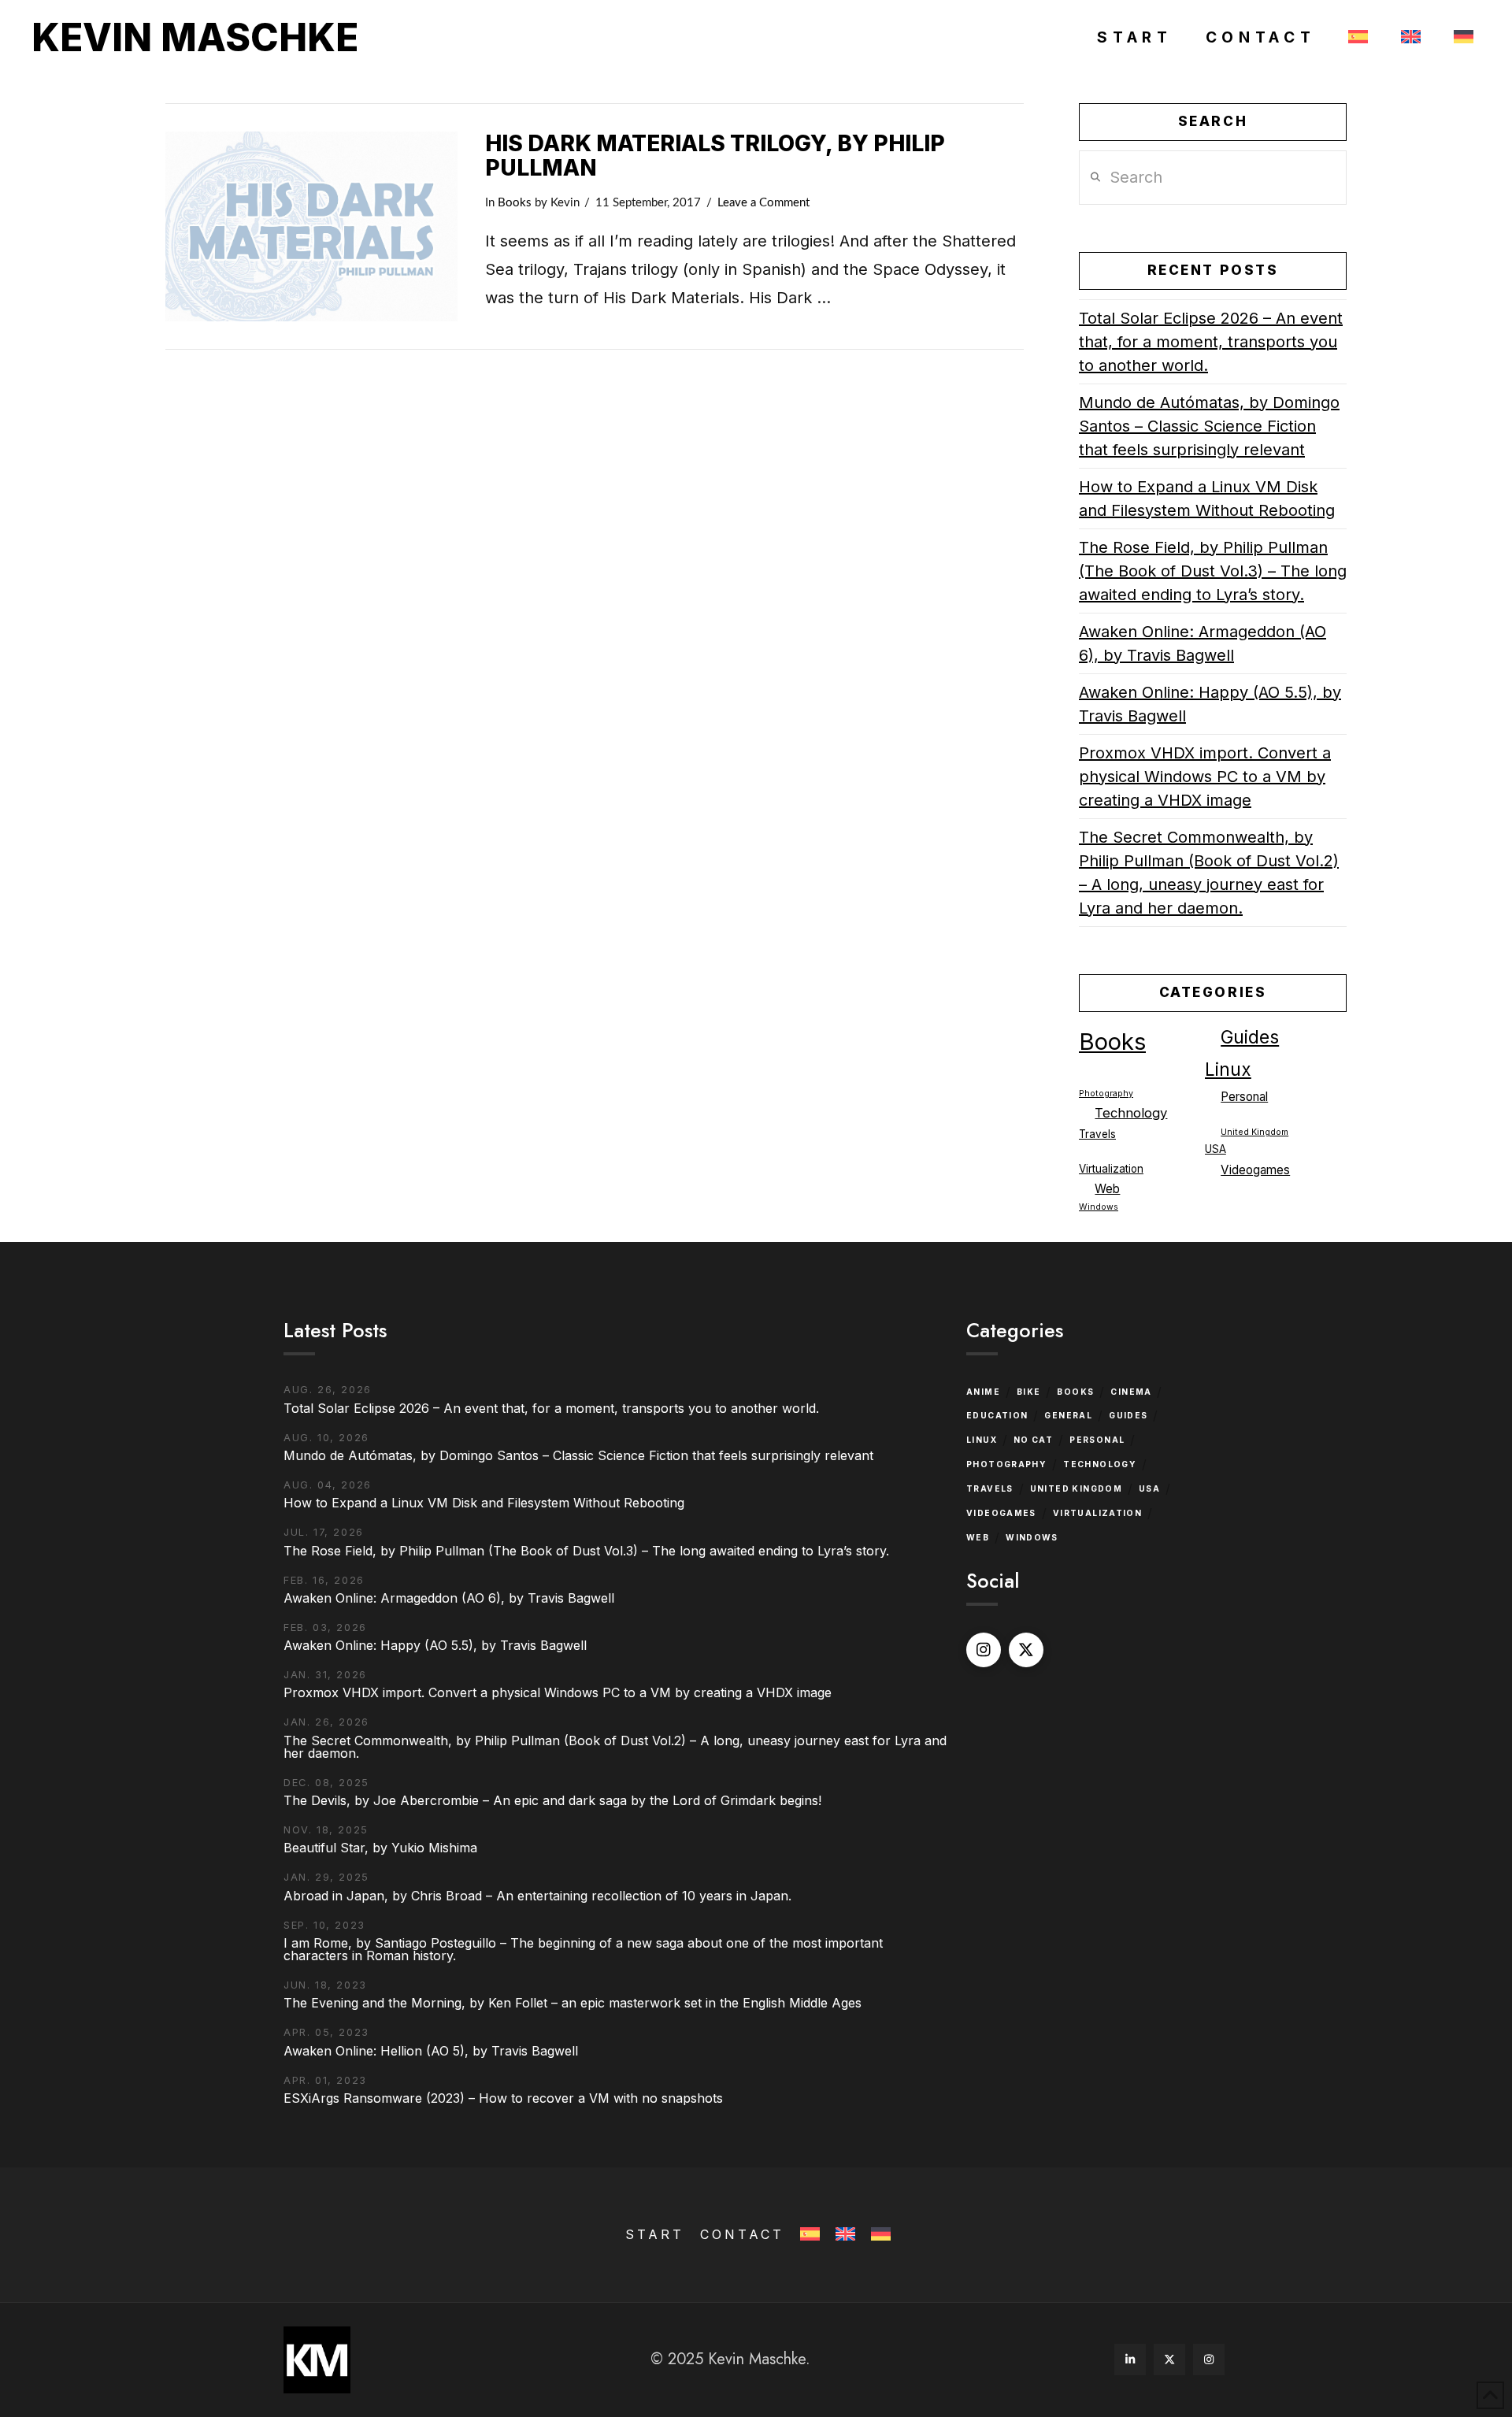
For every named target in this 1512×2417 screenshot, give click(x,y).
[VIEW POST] (311, 226)
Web (1107, 1189)
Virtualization (1111, 1169)
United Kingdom (1254, 1132)
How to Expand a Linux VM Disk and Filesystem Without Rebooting (1207, 499)
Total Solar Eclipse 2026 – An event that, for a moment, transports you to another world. (1211, 342)
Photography (1106, 1094)
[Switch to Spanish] (1356, 38)
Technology (1131, 1113)
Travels (1097, 1134)
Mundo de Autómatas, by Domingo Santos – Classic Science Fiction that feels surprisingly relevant (1209, 426)
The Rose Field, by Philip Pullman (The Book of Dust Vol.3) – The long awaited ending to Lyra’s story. (1213, 571)
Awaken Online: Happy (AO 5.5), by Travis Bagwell (1210, 704)
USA (1216, 1149)
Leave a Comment (763, 203)
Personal (1244, 1097)
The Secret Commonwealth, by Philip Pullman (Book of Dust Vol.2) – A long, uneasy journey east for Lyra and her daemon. (1209, 873)
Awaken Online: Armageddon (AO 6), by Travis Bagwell (1203, 643)
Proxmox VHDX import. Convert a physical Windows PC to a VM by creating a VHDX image (1205, 777)
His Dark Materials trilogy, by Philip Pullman (715, 156)
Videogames (1255, 1170)
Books (515, 203)
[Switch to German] (1460, 38)
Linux (1228, 1069)
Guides (1250, 1037)
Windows (1099, 1207)
